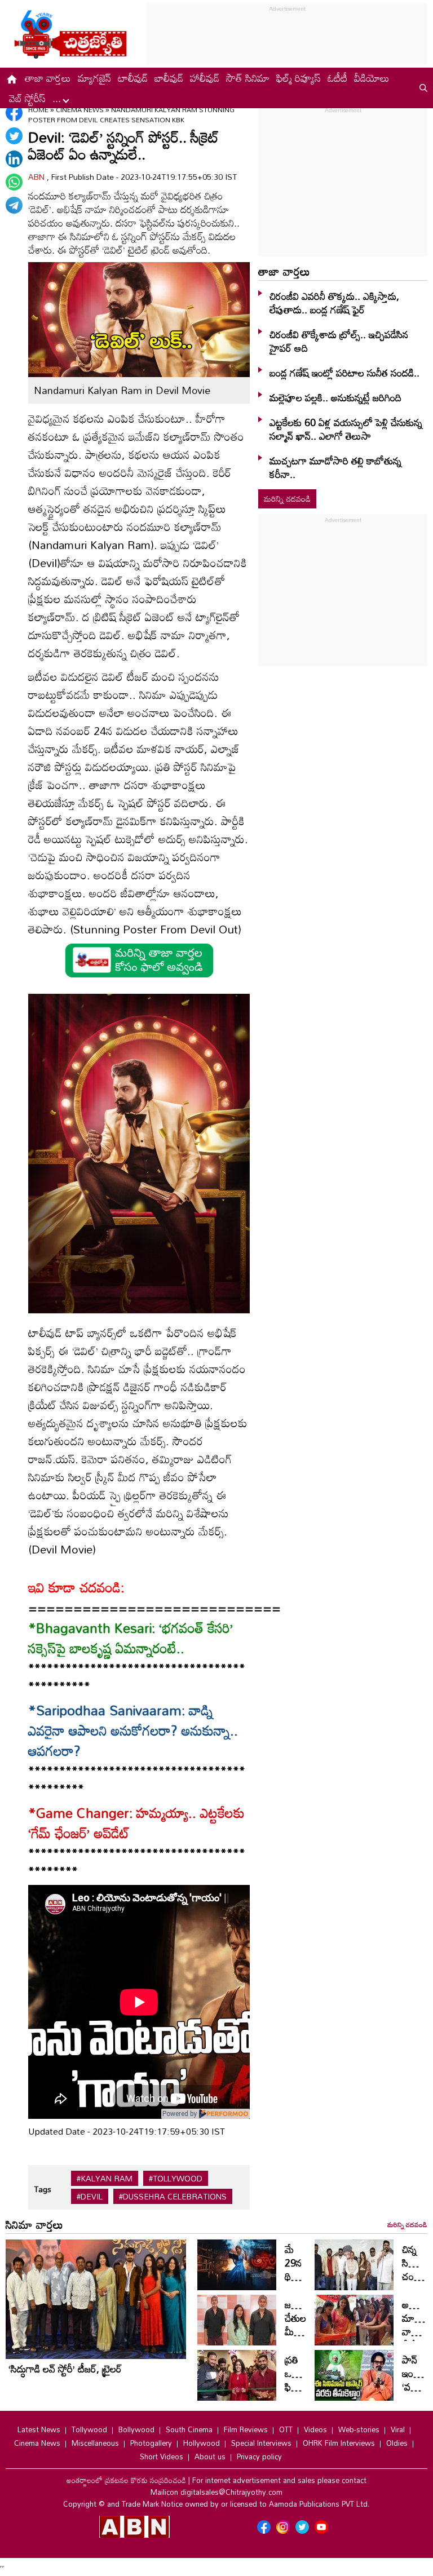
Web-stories (359, 2429)
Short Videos (162, 2457)
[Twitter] (14, 136)
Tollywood (89, 2429)
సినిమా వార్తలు (34, 2224)
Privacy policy (259, 2457)
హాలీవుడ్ (205, 78)
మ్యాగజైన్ (94, 78)
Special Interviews (261, 2443)
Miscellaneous (95, 2443)
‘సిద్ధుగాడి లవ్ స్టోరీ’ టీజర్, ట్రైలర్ (65, 2369)
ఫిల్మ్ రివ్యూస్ (299, 78)
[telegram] (14, 205)
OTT (286, 2429)
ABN (37, 177)
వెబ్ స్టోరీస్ (27, 98)
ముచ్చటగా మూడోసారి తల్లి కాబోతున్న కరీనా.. (335, 467)
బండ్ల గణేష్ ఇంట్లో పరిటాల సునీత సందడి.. (344, 373)
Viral (398, 2429)
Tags (43, 2189)
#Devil (90, 2197)
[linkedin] (14, 159)
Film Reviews (246, 2429)
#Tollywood (176, 2179)
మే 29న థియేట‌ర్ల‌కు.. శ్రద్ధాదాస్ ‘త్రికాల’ (306, 2276)
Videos (315, 2429)
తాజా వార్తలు (48, 78)
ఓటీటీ (337, 78)
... (58, 98)
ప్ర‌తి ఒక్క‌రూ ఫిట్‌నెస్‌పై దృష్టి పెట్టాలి (301, 2387)
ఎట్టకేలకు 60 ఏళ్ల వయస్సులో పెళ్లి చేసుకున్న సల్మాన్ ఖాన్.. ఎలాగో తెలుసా (346, 429)
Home (38, 109)
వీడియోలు (372, 78)
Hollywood (202, 2443)
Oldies (397, 2443)
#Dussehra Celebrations (173, 2197)
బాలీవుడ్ (169, 78)
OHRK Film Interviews (339, 2443)
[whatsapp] (14, 182)
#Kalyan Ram (105, 2179)
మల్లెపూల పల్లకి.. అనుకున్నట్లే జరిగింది (335, 397)
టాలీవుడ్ (133, 78)
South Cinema (189, 2429)
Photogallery (151, 2443)
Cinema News (81, 109)
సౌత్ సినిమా (248, 78)
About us (210, 2457)
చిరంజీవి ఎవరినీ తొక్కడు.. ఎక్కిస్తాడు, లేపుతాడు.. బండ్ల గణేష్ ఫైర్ (334, 303)
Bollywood (136, 2429)
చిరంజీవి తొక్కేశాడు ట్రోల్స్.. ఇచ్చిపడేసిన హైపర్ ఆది (339, 341)
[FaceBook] (14, 113)
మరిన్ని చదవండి (287, 499)
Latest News (39, 2429)
